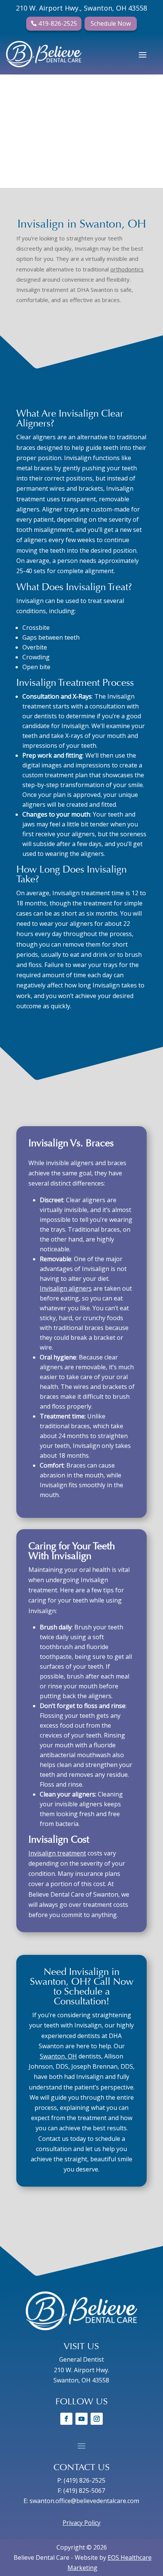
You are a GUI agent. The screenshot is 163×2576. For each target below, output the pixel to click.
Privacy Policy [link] (81, 2523)
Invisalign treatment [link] (57, 1853)
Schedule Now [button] (111, 23)
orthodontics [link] (127, 269)
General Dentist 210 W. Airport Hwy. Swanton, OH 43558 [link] (81, 2370)
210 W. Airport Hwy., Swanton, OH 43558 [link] (81, 8)
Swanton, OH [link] (58, 2056)
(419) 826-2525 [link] (85, 2480)
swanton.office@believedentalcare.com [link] (84, 2501)
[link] (44, 54)
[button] (143, 54)
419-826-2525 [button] (58, 23)
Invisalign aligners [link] (66, 1288)
